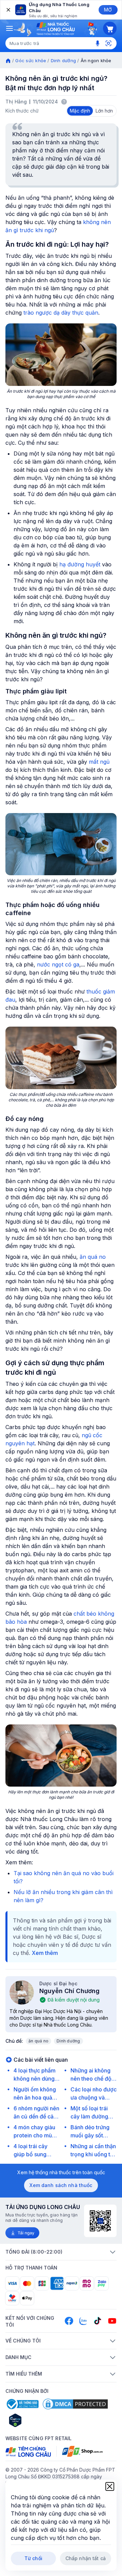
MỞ (108, 10)
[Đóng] (8, 10)
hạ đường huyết (80, 564)
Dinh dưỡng (64, 60)
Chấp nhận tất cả (86, 2558)
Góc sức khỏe (31, 60)
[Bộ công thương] (22, 2404)
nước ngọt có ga (58, 964)
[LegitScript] (39, 2420)
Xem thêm (45, 1953)
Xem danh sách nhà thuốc (61, 2185)
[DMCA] (75, 2404)
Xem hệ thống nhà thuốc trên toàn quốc (61, 2172)
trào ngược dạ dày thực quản (61, 313)
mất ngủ (99, 762)
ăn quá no (93, 1257)
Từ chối (33, 2558)
